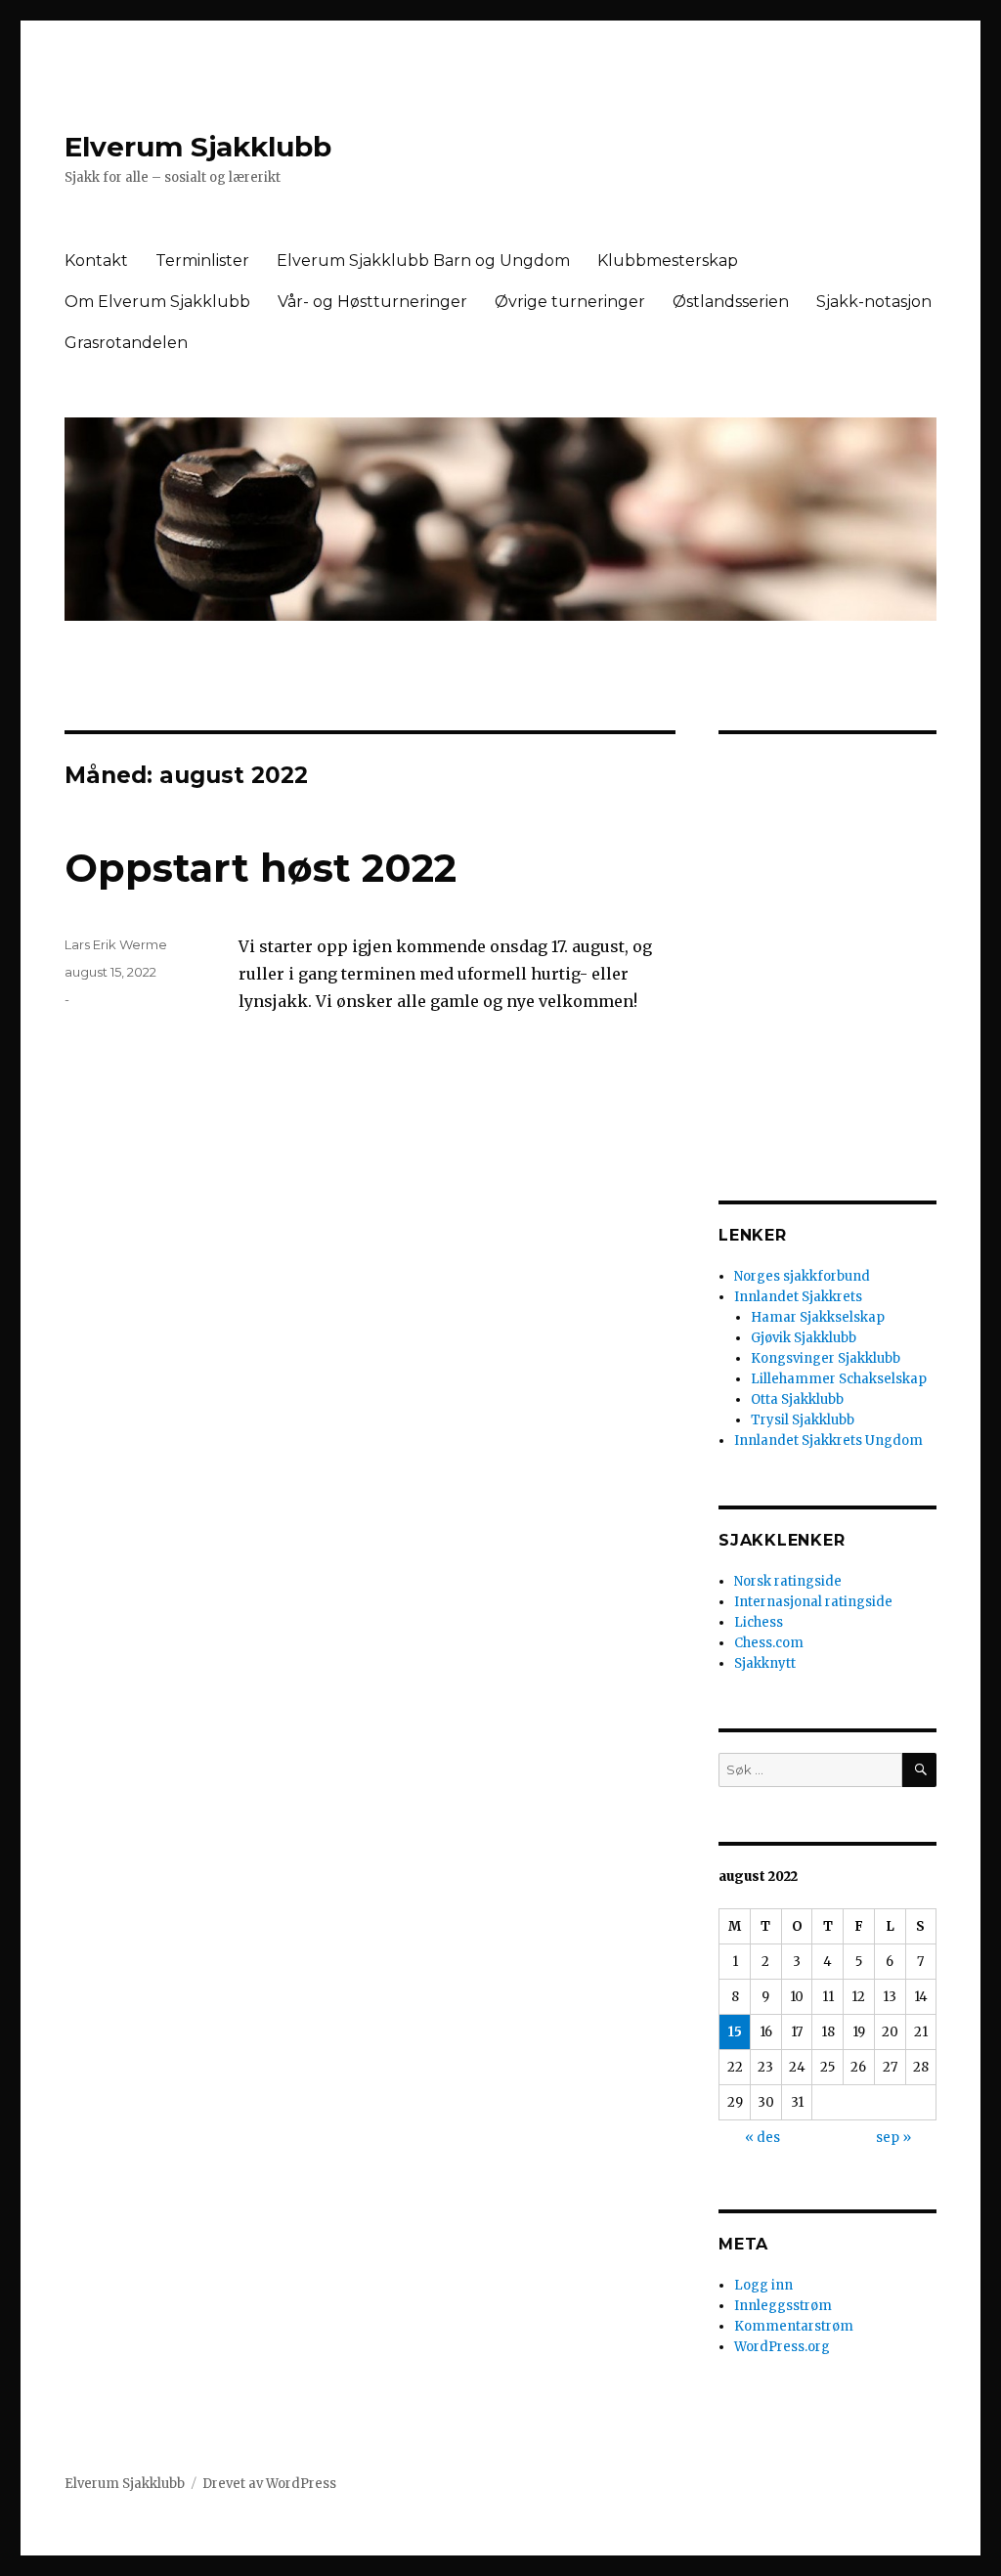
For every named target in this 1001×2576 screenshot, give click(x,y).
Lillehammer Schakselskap (839, 1379)
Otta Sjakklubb (797, 1399)
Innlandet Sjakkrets (798, 1297)
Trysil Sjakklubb (803, 1420)
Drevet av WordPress (269, 2484)
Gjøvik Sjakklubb (804, 1338)
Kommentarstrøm (794, 2326)
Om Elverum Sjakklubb (157, 302)
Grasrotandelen (126, 343)
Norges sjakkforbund (802, 1276)
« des (762, 2138)
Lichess (759, 1622)
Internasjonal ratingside (813, 1602)
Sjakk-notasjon (874, 302)
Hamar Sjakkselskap (818, 1317)
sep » (893, 2138)
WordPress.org (782, 2347)
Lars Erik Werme (116, 944)
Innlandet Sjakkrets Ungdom (828, 1441)
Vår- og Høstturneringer (372, 302)
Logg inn (763, 2285)
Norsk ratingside (788, 1581)
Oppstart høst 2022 (261, 868)
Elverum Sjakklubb (198, 147)
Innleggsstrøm (783, 2306)
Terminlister (202, 261)
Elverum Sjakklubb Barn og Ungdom (423, 261)
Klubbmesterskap (668, 261)
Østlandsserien (731, 302)
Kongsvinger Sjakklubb (826, 1358)
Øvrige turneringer (570, 302)
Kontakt (96, 261)
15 (735, 2032)
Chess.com (769, 1643)
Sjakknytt (765, 1663)
